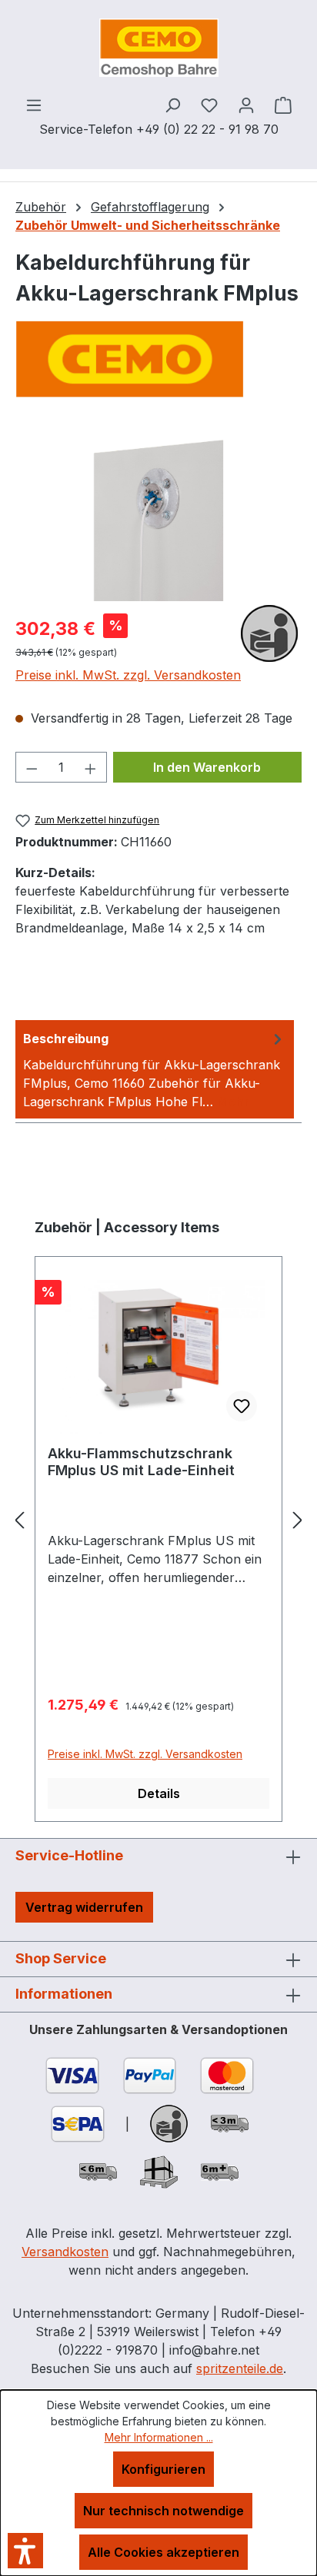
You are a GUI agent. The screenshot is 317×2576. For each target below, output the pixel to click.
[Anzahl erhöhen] (91, 767)
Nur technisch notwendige (164, 2511)
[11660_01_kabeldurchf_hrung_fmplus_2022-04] (159, 515)
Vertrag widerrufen (84, 1907)
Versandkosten (65, 2252)
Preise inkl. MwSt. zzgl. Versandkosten (128, 675)
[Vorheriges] (19, 1520)
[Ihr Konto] (246, 105)
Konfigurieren (164, 2469)
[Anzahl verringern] (32, 767)
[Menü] (34, 105)
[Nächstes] (298, 1520)
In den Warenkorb (207, 767)
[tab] (155, 1069)
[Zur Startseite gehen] (158, 48)
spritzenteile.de (240, 2368)
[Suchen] (172, 105)
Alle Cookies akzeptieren (164, 2552)
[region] (158, 515)
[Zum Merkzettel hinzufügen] (242, 1406)
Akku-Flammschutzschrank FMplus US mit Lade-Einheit (141, 1462)
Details (159, 1793)
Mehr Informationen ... (159, 2437)
